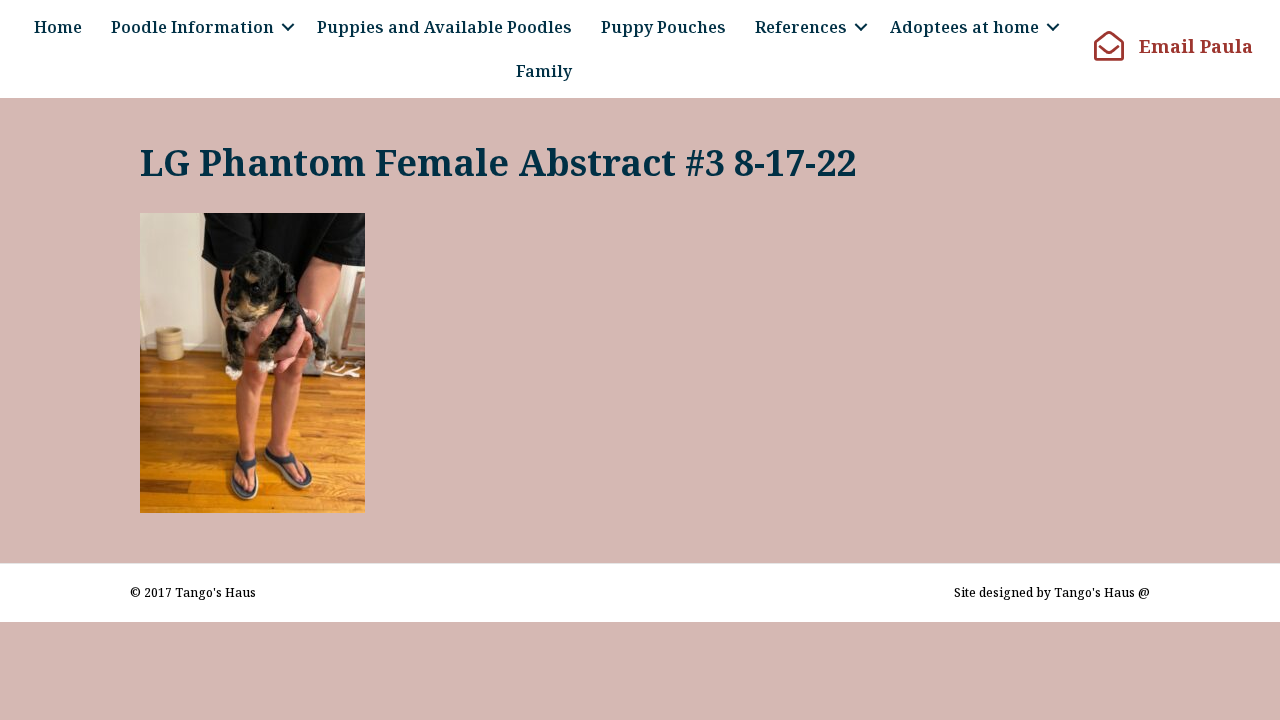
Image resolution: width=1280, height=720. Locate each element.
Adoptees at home (964, 27)
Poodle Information (192, 27)
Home (58, 27)
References (801, 27)
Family (544, 71)
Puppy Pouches (663, 27)
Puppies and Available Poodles (444, 27)
